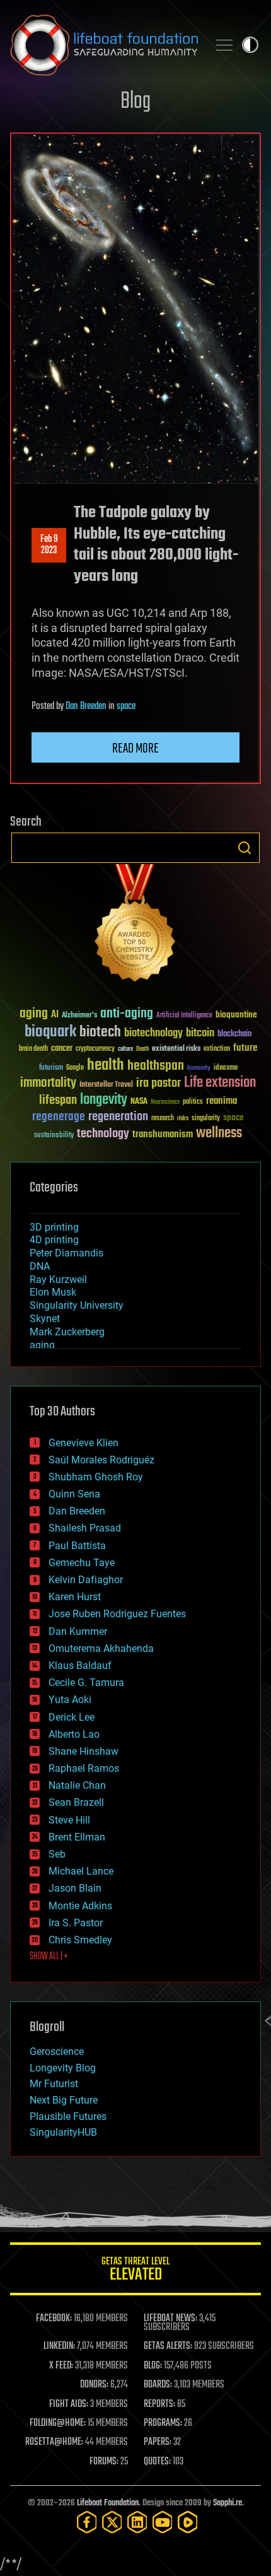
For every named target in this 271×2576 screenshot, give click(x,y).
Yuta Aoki (70, 1700)
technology (103, 1134)
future (245, 1048)
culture (125, 1049)
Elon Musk (53, 1292)
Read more (135, 749)
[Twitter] (112, 2522)
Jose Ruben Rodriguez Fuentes (117, 1614)
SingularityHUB (63, 2132)
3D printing (54, 1227)
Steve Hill (69, 1820)
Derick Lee (72, 1717)
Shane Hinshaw (84, 1751)
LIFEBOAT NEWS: (170, 2319)
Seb (57, 1854)
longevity (104, 1100)
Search (245, 848)
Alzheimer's (79, 1016)
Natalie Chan (77, 1785)
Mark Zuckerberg (67, 1332)
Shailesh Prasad (85, 1528)
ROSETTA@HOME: (54, 2442)
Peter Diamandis (66, 1253)
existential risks (176, 1049)
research (163, 1119)
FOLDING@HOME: (58, 2423)
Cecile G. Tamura (86, 1683)
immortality (48, 1083)
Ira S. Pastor (76, 1923)
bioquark (50, 1032)
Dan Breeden (86, 706)
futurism (51, 1068)
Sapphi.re (228, 2503)
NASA (139, 1102)
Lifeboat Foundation (108, 2503)
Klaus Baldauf (80, 1666)
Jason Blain (75, 1888)
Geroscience (57, 2052)
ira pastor (159, 1083)
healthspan (156, 1066)
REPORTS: (159, 2404)
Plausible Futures (68, 2116)
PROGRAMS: (163, 2423)
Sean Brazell (76, 1802)
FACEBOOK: (54, 2319)
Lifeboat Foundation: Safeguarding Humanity (104, 45)
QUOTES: (157, 2462)
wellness (219, 1133)
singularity (206, 1119)
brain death (33, 1049)
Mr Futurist (54, 2084)
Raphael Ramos (84, 1768)
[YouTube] (163, 2522)
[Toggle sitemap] (224, 45)
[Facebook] (87, 2522)
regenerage (59, 1117)
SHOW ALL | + (49, 1957)
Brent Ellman (77, 1837)
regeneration (118, 1117)
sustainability (54, 1136)
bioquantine (236, 1015)
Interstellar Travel (106, 1085)
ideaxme (226, 1068)
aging (34, 1014)
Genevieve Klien (84, 1443)
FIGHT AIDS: (69, 2404)
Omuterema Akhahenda (101, 1648)
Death (142, 1049)
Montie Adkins (80, 1906)
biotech (100, 1032)
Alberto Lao (74, 1734)
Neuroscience (165, 1103)
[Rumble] (188, 2522)
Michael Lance (81, 1871)
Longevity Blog (63, 2068)
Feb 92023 (49, 545)
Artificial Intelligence (184, 1016)
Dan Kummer (78, 1631)
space (126, 706)
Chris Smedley (80, 1940)
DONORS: (94, 2385)
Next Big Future (64, 2100)
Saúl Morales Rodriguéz (101, 1460)
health (106, 1066)
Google (75, 1068)
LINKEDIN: (59, 2346)
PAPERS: (158, 2442)
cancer (62, 1049)
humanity (199, 1068)
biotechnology (153, 1033)
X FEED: (61, 2366)
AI (55, 1015)
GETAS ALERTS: (168, 2346)
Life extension (220, 1083)
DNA (40, 1266)
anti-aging (127, 1014)
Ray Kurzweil (58, 1279)
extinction (217, 1049)
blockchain (234, 1034)
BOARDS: (158, 2385)
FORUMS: (104, 2462)
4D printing (54, 1240)
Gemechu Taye (82, 1563)
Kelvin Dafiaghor (86, 1580)
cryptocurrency (95, 1049)
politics (193, 1102)
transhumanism (163, 1134)
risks (183, 1118)
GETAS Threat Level (135, 2271)
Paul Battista (77, 1546)
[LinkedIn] (137, 2522)
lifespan (58, 1100)
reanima (222, 1101)
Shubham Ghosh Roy (96, 1477)
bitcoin (200, 1033)
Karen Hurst (75, 1597)
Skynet (45, 1319)
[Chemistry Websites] (135, 926)
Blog (135, 102)
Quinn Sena (74, 1494)
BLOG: (153, 2366)
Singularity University (77, 1305)
